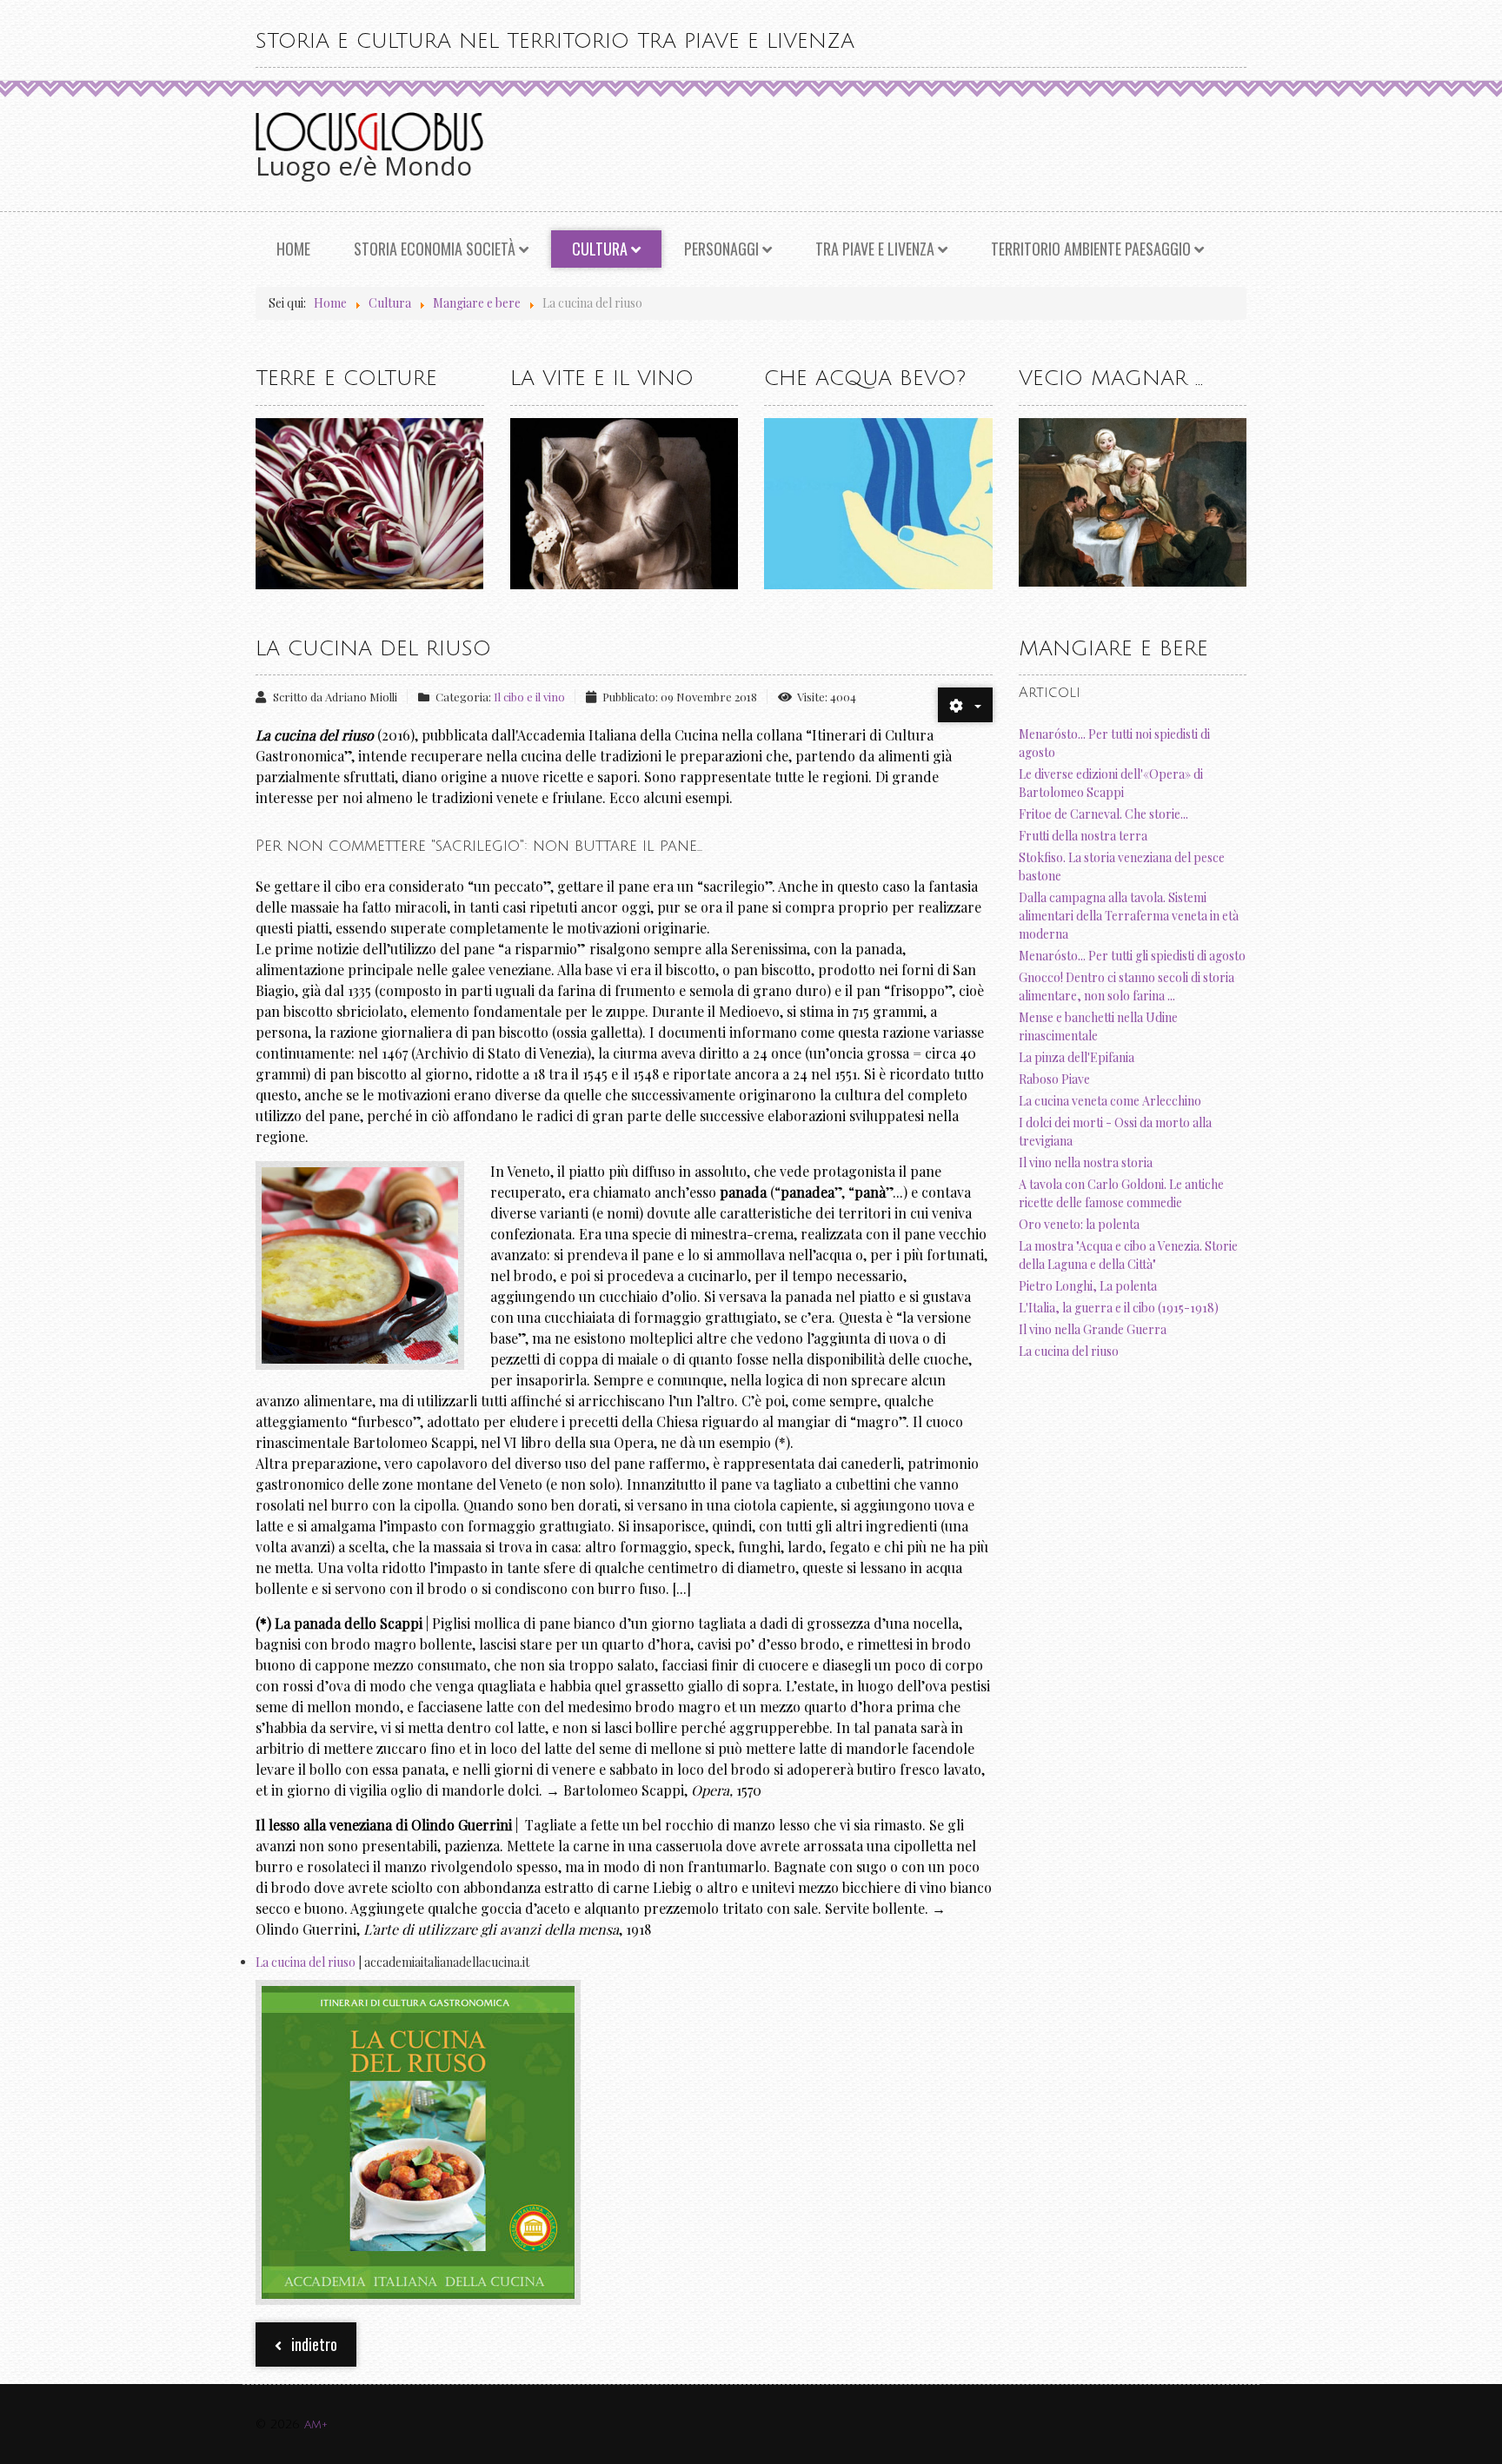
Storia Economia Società (435, 249)
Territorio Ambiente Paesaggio (1091, 249)
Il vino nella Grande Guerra (1093, 1329)
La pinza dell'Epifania (1077, 1057)
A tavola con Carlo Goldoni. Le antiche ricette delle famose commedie (1121, 1193)
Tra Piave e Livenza (875, 249)
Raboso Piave (1054, 1079)
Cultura (600, 249)
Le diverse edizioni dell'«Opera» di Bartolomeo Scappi (1111, 783)
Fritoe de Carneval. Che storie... (1103, 814)
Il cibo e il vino (529, 697)
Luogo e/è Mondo (364, 166)
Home (293, 249)
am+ (316, 2424)
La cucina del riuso (306, 1962)
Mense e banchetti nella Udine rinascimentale (1098, 1026)
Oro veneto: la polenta (1079, 1224)
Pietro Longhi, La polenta (1088, 1286)
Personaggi (721, 249)
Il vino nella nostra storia (1086, 1162)
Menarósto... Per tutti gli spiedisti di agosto (1132, 956)
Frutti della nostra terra (1083, 836)
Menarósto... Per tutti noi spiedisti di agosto (1114, 743)
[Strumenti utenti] (965, 705)
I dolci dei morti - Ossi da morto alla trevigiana (1115, 1132)
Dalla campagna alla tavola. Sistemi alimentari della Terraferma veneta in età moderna (1129, 916)
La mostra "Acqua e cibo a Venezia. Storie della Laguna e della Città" (1128, 1255)
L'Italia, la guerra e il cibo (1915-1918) (1119, 1308)
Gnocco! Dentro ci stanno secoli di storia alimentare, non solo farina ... (1126, 986)
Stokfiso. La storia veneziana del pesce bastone (1122, 867)
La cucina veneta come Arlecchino (1110, 1101)
